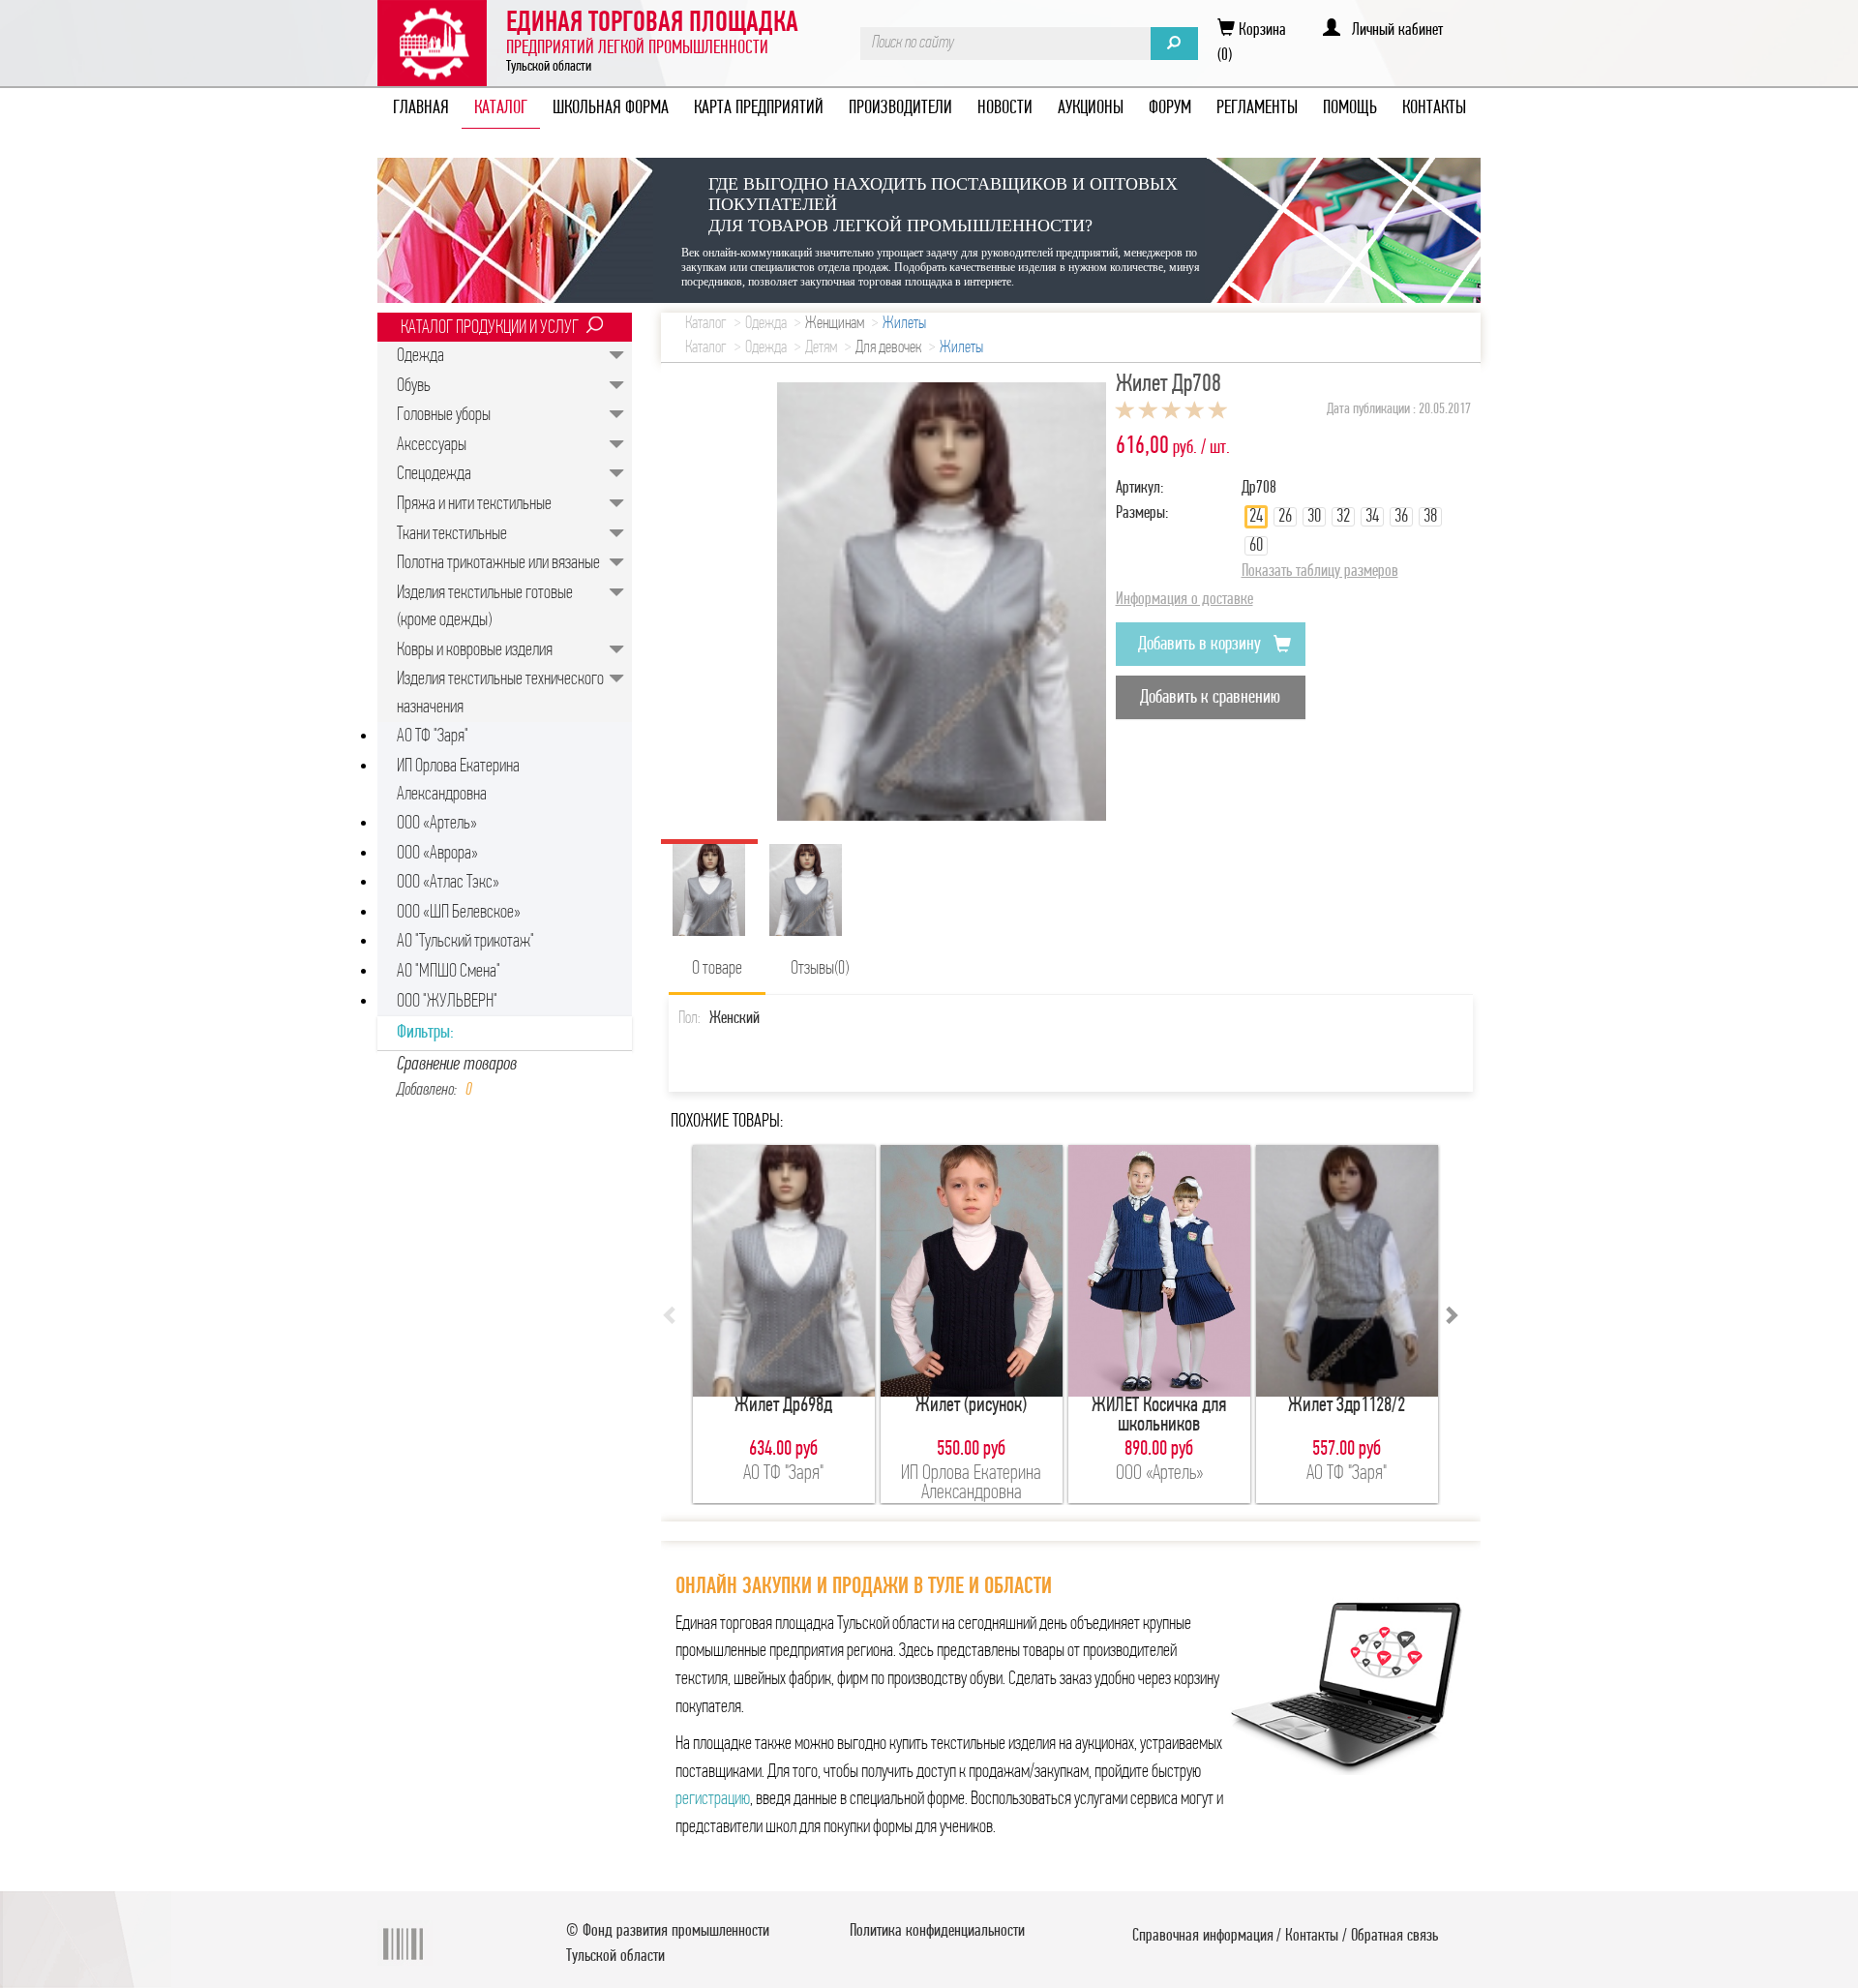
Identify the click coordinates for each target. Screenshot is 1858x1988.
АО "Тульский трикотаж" (465, 942)
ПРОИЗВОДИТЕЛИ (900, 108)
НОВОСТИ (1005, 108)
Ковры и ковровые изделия (475, 650)
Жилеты (904, 324)
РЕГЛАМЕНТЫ (1257, 108)
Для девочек (888, 348)
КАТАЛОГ (501, 108)
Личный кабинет (1392, 31)
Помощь (1350, 108)
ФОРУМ (1170, 108)
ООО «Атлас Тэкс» (448, 883)
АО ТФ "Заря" (433, 737)
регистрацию (713, 1799)
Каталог (706, 324)
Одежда (420, 356)
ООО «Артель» (437, 824)
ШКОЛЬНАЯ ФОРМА (611, 108)
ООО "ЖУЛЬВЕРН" (447, 1002)
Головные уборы (444, 415)
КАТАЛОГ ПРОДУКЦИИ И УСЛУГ (490, 328)
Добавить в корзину (1201, 645)
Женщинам (835, 324)
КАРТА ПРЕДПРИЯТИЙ (759, 108)
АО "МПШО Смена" (449, 972)
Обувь (414, 386)
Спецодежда (434, 474)
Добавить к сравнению (1210, 698)
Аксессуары (432, 445)
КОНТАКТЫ (1434, 108)
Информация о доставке (1184, 600)
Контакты (1312, 1937)
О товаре (717, 969)
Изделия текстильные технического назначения (500, 693)
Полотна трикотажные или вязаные (498, 563)
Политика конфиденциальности (937, 1932)
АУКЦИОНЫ (1091, 108)
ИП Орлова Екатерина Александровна (458, 781)
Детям (821, 348)
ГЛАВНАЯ (421, 108)
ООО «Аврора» (437, 854)
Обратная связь (1394, 1937)
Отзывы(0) (820, 969)
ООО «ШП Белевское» (459, 913)
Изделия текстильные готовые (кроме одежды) (485, 607)
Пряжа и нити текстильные (474, 504)
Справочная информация (1203, 1937)
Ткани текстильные (452, 534)
